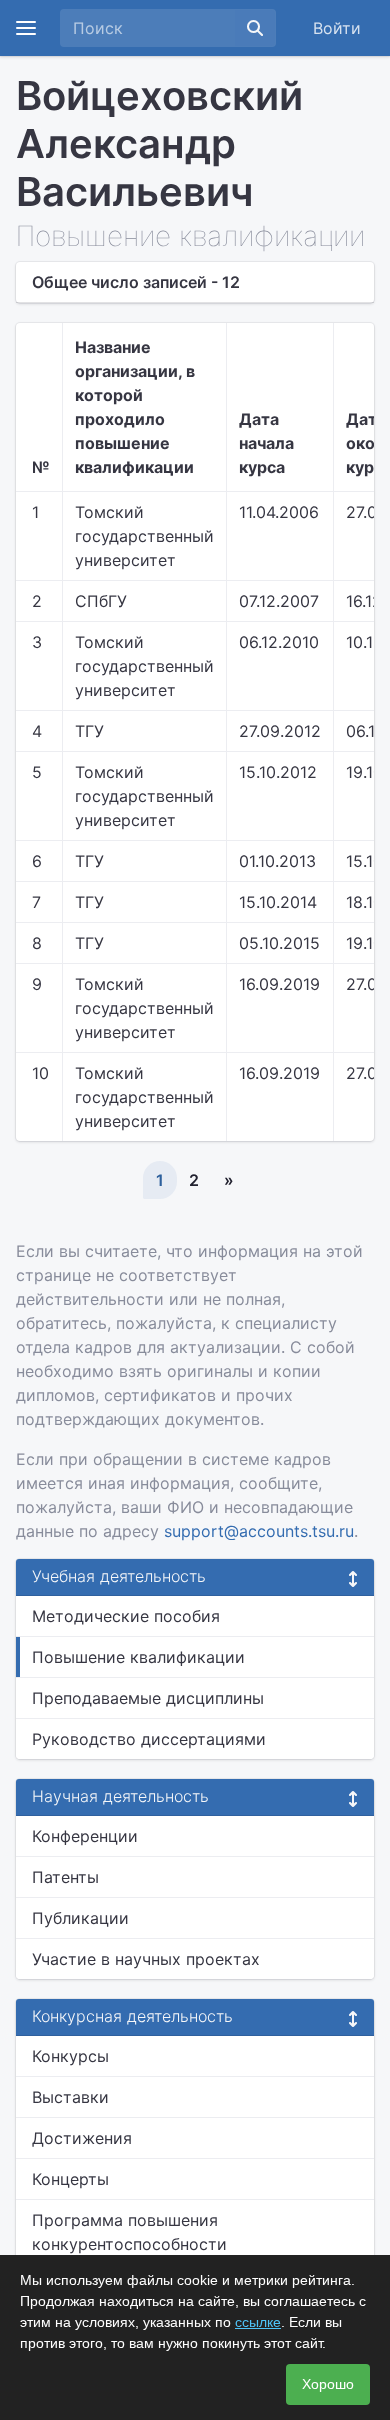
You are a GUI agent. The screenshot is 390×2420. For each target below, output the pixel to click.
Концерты (70, 2179)
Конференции (85, 1836)
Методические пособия (126, 1616)
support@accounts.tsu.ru (259, 1531)
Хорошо (328, 2384)
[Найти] (255, 28)
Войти (337, 28)
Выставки (70, 2097)
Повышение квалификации (138, 1657)
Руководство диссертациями (149, 1739)
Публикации (80, 1918)
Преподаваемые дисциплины (148, 1698)
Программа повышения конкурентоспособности (129, 2232)
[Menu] (26, 28)
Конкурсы (70, 2056)
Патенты (65, 1877)
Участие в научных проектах (146, 1959)
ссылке (258, 2322)
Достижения (82, 2138)
